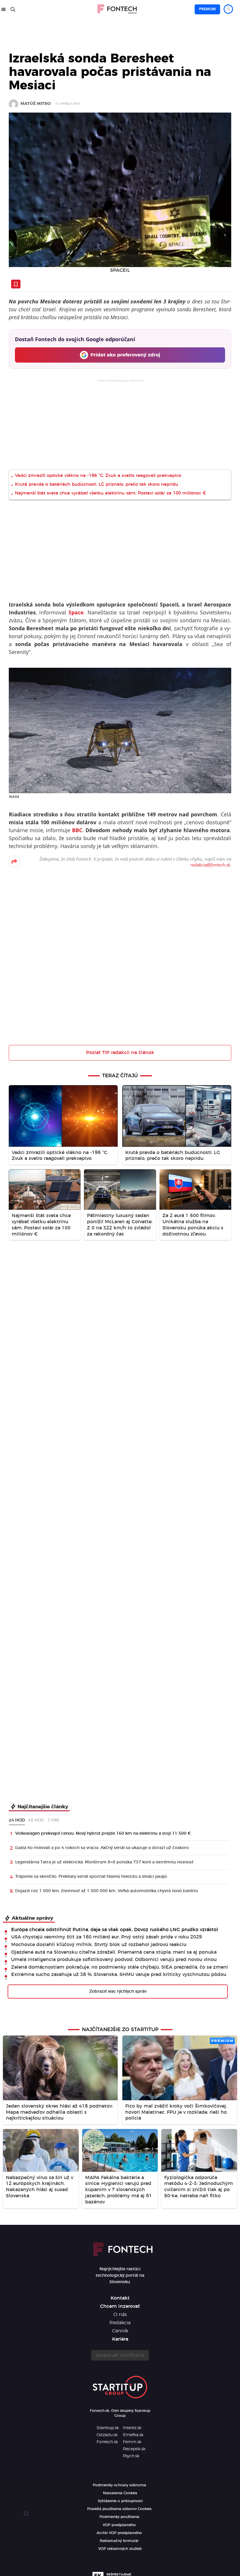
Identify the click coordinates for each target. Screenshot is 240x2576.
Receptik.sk (134, 2449)
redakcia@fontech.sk (210, 865)
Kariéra (120, 2339)
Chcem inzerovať (120, 2306)
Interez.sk (132, 2428)
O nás (120, 2315)
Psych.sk (131, 2456)
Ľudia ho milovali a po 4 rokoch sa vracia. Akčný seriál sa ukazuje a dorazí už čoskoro (102, 1848)
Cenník (120, 2331)
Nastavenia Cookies (120, 2493)
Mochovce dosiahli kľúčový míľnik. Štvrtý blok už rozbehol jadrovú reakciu (99, 1945)
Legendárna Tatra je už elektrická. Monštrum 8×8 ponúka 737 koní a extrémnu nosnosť (104, 1862)
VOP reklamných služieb (120, 2549)
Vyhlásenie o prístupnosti (120, 2501)
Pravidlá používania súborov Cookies (119, 2509)
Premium (207, 9)
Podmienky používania (119, 2517)
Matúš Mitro (36, 104)
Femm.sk (132, 2442)
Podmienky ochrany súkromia (119, 2485)
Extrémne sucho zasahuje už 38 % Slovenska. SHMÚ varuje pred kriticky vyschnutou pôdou (119, 1975)
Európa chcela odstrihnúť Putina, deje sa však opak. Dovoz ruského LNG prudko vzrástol (115, 1930)
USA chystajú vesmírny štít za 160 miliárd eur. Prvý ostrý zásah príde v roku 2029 (107, 1937)
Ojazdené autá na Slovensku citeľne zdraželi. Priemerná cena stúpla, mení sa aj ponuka (114, 1952)
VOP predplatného (119, 2525)
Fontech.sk (107, 2442)
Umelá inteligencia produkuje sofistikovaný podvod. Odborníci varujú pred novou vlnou (114, 1960)
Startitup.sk (108, 2428)
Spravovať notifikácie (120, 2355)
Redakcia (120, 2323)
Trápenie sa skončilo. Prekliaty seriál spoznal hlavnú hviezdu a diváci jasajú (91, 1877)
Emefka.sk (133, 2435)
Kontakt (120, 2298)
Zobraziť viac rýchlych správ (118, 1992)
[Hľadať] (13, 9)
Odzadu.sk (107, 2435)
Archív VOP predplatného (119, 2533)
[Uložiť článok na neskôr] (16, 284)
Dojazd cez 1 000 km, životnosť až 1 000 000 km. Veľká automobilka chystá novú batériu (107, 1891)
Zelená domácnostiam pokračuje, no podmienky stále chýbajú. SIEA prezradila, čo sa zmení (120, 1967)
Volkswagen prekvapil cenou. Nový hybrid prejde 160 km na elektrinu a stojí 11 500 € (103, 1834)
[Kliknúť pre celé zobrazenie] (120, 190)
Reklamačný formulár (119, 2541)
